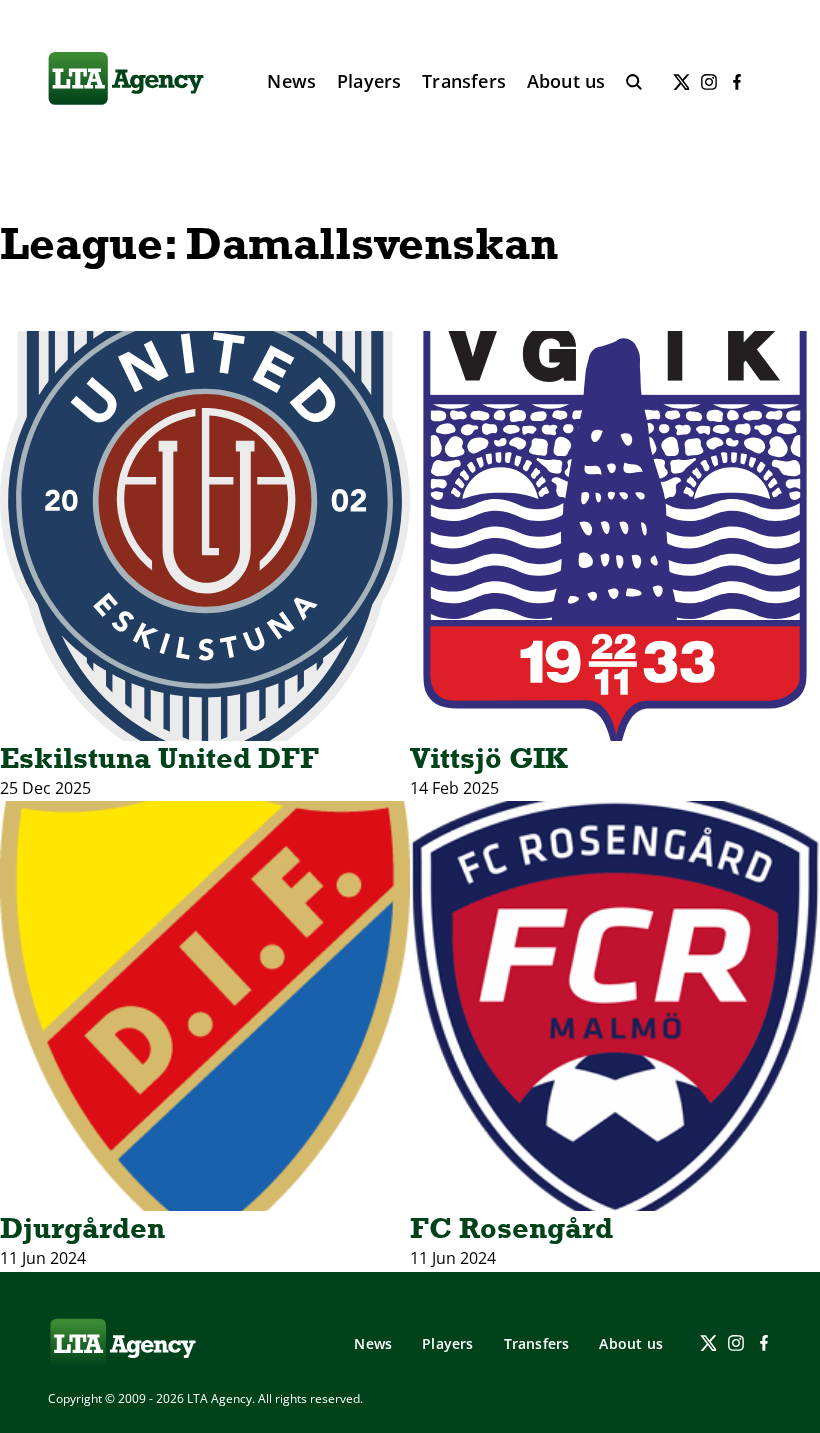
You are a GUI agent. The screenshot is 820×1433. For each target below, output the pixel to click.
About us (566, 81)
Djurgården (82, 1228)
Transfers (464, 81)
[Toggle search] (634, 82)
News (291, 81)
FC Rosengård (511, 1228)
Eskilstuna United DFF (159, 758)
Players (369, 81)
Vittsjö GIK (489, 758)
